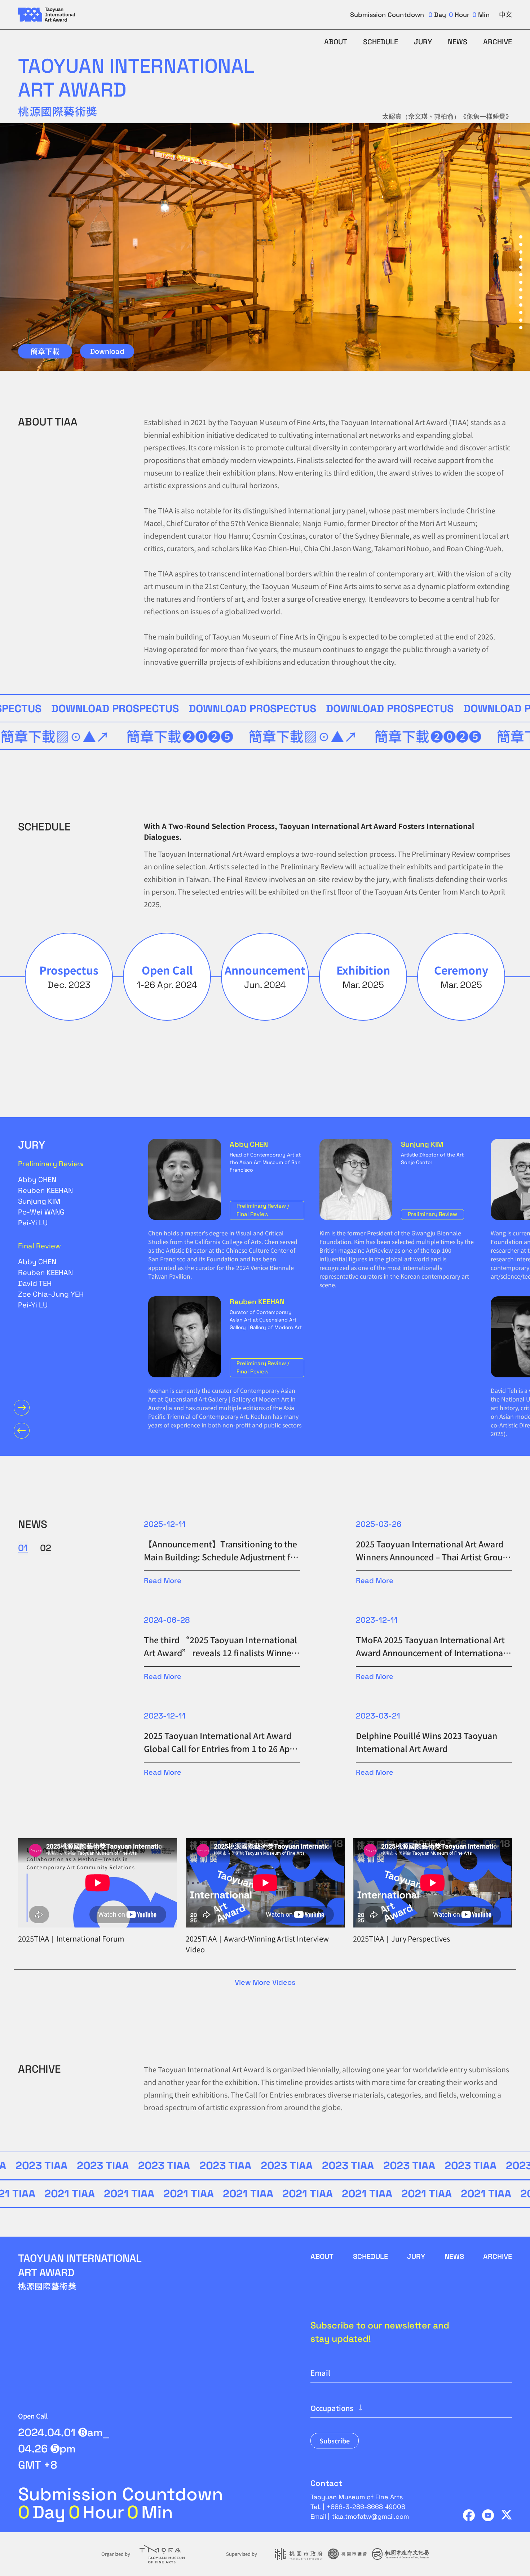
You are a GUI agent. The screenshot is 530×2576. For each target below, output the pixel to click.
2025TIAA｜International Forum (71, 1938)
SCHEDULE (381, 42)
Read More (163, 1581)
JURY (423, 42)
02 (46, 1548)
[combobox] (411, 2408)
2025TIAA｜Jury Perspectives (401, 1938)
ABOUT (336, 42)
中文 (505, 15)
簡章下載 (45, 351)
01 (23, 1548)
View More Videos (265, 1982)
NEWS (458, 42)
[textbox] (411, 2408)
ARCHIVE (498, 42)
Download (107, 351)
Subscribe (335, 2441)
